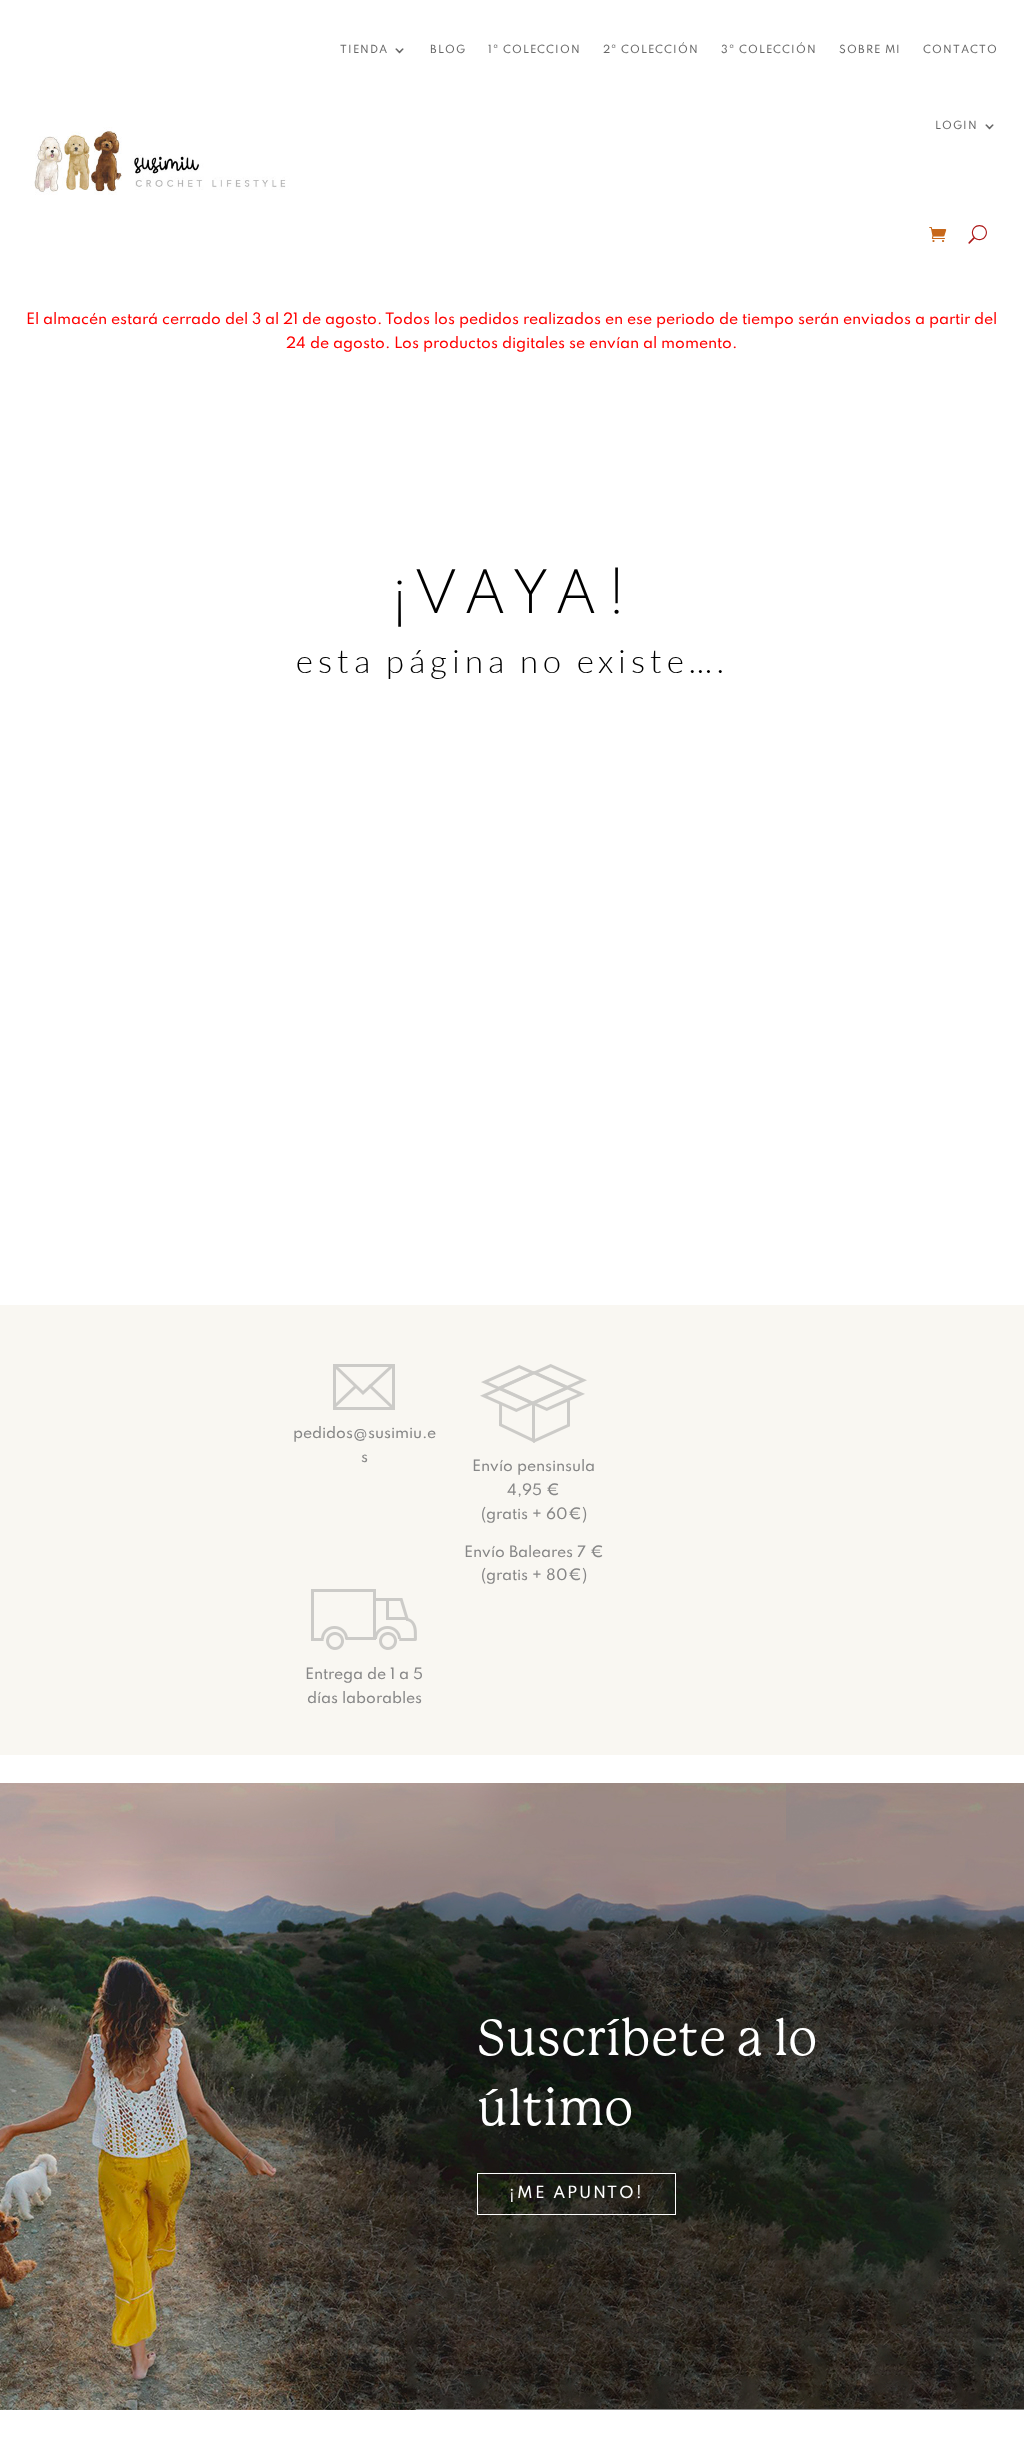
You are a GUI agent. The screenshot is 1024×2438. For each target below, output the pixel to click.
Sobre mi (870, 50)
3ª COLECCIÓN (769, 50)
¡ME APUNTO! (576, 2193)
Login (956, 126)
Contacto (960, 50)
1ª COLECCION (534, 50)
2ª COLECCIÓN (651, 50)
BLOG (448, 50)
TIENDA (364, 50)
